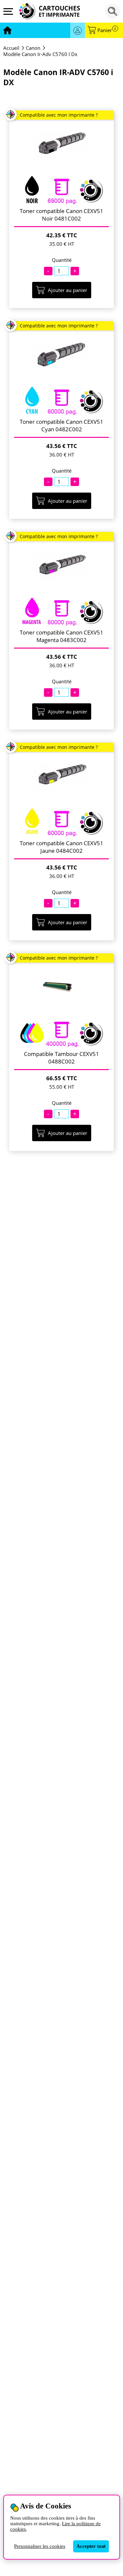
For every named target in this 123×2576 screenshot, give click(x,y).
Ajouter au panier (68, 290)
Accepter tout (91, 2546)
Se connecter (78, 30)
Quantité (62, 260)
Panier (107, 30)
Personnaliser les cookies (40, 2546)
